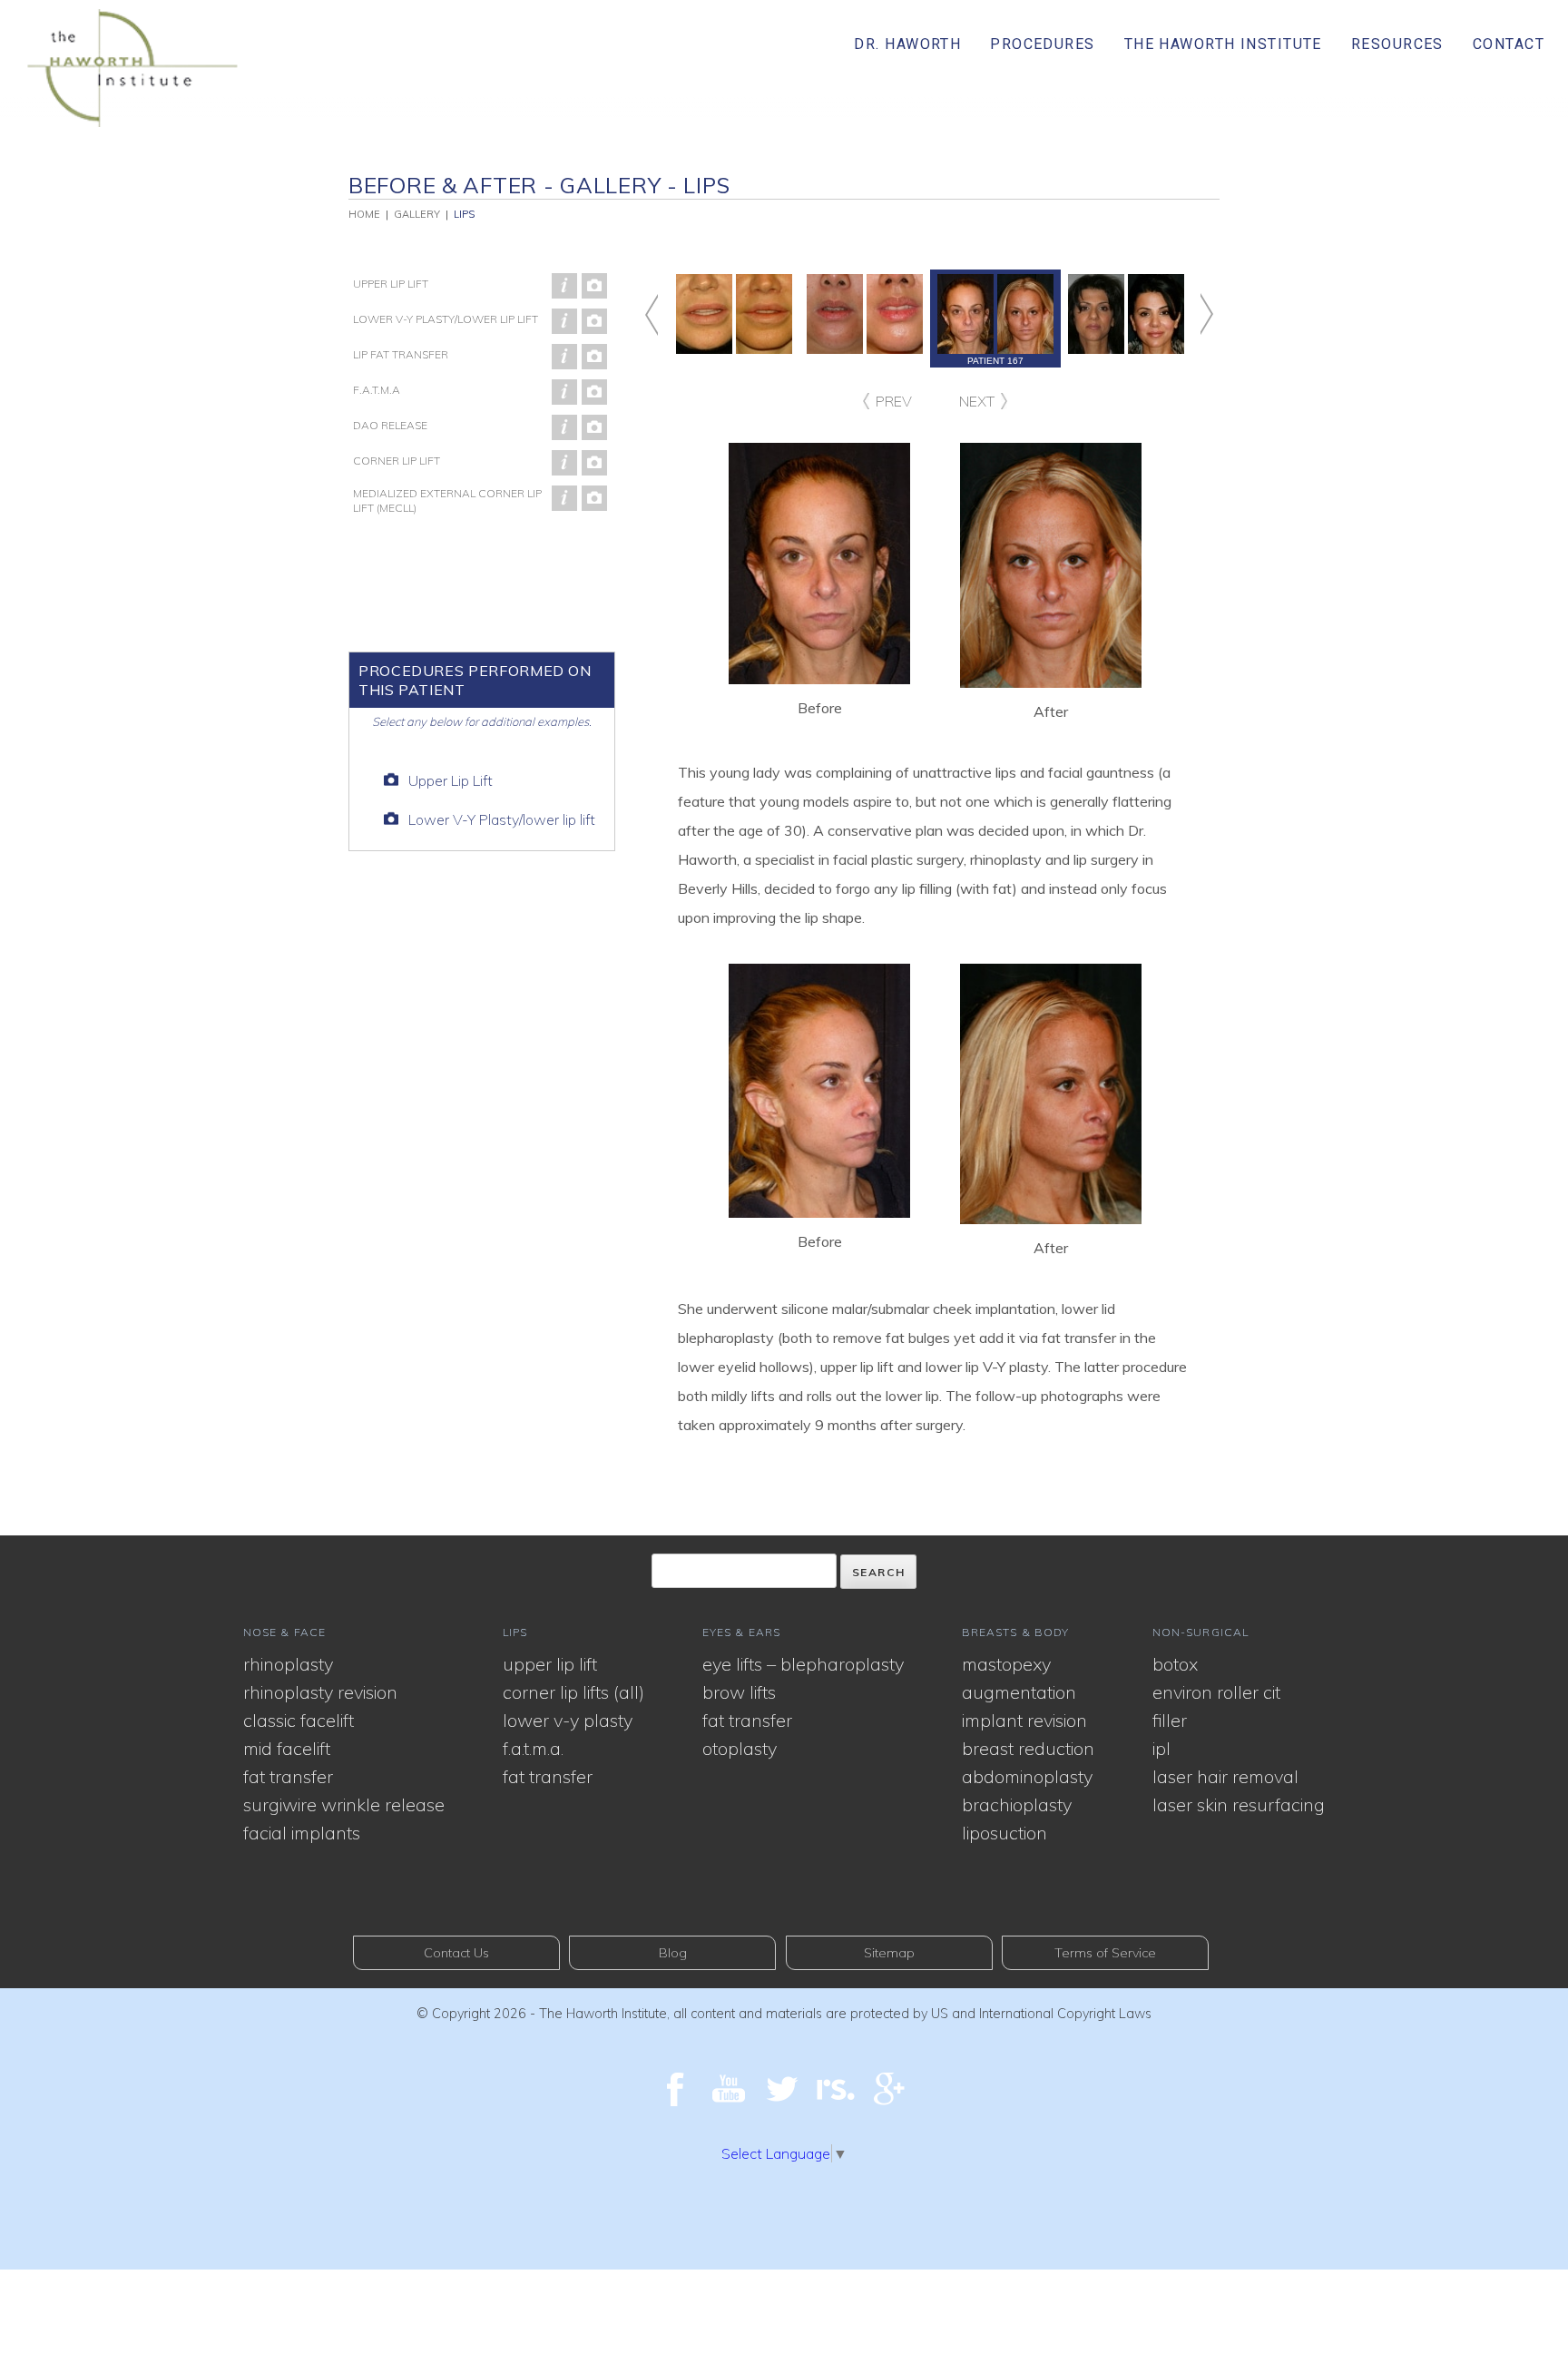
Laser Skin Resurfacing (1239, 1804)
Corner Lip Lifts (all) (573, 1692)
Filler (1170, 1720)
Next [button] (1189, 315)
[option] (995, 319)
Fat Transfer (288, 1776)
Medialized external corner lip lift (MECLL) (447, 500)
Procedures (1042, 44)
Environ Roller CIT (1216, 1692)
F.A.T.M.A (377, 390)
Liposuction (1004, 1833)
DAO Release (390, 425)
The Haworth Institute (1223, 44)
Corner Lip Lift (397, 461)
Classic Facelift (299, 1720)
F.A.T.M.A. (533, 1748)
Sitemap (889, 1953)
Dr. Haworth (907, 44)
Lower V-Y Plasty (568, 1720)
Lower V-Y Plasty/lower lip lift (446, 319)
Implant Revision (1024, 1720)
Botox (1175, 1664)
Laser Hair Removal (1225, 1776)
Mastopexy (1006, 1664)
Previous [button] (669, 315)
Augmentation (1019, 1692)
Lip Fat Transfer (401, 354)
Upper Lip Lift (391, 284)
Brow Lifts (739, 1692)
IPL (1161, 1748)
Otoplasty (740, 1748)
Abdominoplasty (1027, 1776)
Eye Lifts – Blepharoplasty (803, 1664)
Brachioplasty (1017, 1804)
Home (364, 214)
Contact (1509, 44)
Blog (673, 1953)
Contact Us (456, 1953)
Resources (1397, 44)
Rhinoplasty (288, 1664)
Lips (464, 214)
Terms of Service (1105, 1953)
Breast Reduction (1028, 1748)
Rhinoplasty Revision (320, 1692)
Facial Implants (302, 1833)
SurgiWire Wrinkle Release (344, 1804)
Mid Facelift (287, 1748)
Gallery (417, 214)
